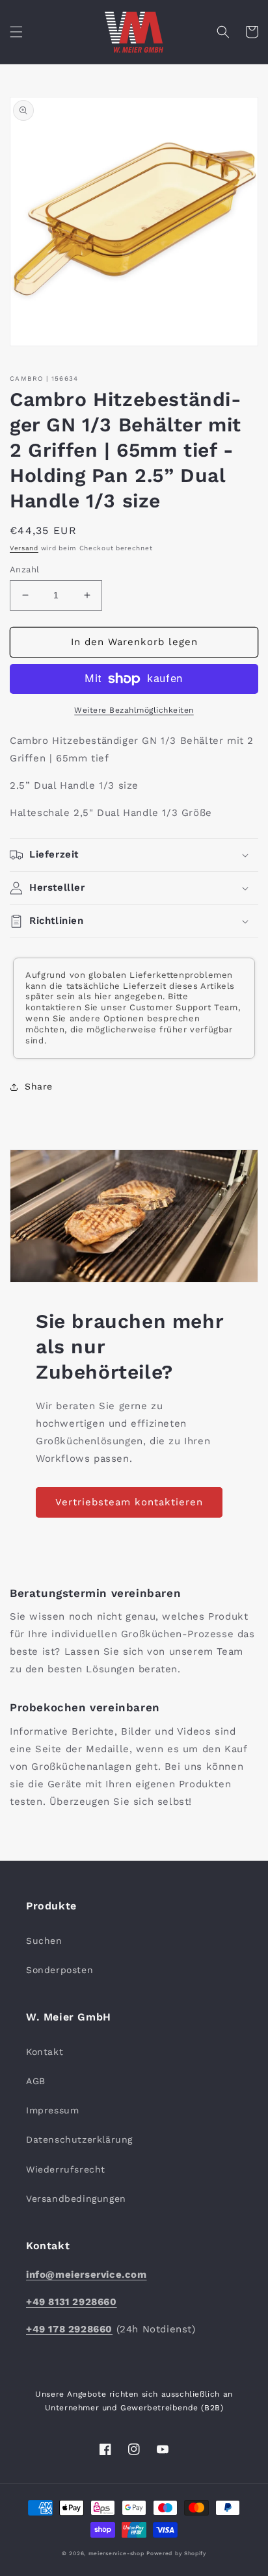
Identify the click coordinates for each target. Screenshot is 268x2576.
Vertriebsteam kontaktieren (129, 1502)
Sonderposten (60, 1970)
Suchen (44, 1941)
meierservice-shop (116, 2553)
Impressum (52, 2110)
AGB (36, 2081)
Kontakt (45, 2052)
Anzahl (24, 569)
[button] (16, 32)
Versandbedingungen (76, 2199)
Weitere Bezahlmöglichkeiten (134, 710)
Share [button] (39, 1086)
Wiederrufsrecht (66, 2169)
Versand (24, 548)
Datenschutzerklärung (79, 2139)
